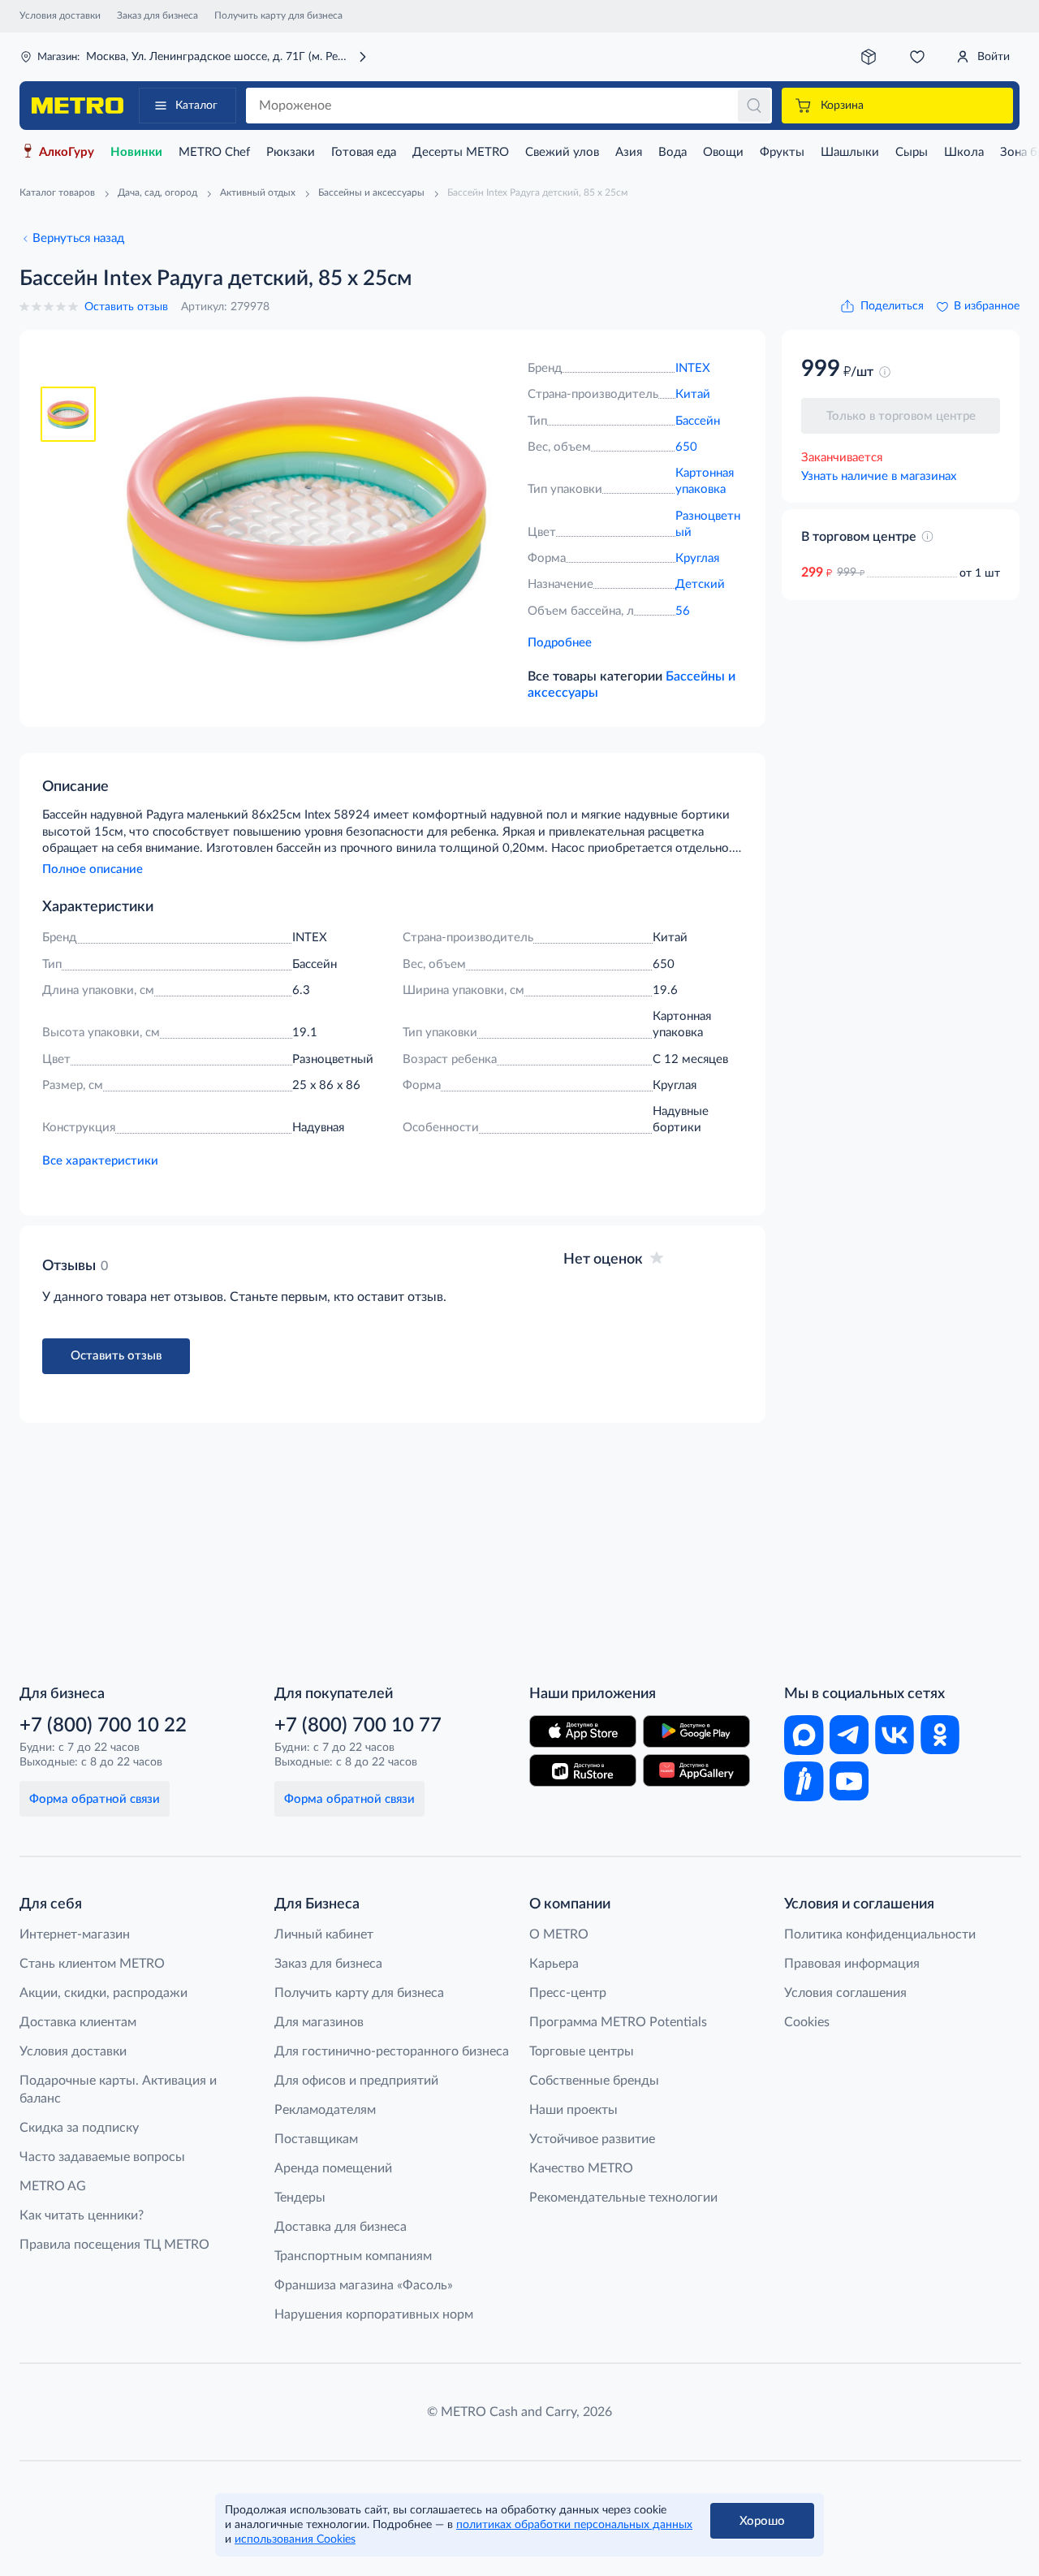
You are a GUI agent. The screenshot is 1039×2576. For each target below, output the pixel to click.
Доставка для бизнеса (341, 2227)
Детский (700, 584)
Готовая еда (364, 152)
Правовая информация (852, 1964)
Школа (964, 152)
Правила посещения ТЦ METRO (114, 2245)
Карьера (554, 1964)
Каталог (196, 106)
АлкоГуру (67, 152)
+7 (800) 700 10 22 (103, 1726)
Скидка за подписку (79, 2128)
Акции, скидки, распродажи (103, 1993)
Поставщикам (316, 2139)
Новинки (136, 152)
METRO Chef (214, 152)
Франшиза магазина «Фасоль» (364, 2285)
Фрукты (782, 152)
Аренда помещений (333, 2168)
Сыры (912, 152)
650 (686, 447)
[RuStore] (583, 1770)
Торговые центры (582, 2051)
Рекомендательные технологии (623, 2198)
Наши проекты (573, 2110)
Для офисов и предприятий (356, 2081)
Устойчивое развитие (592, 2139)
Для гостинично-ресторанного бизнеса (392, 2051)
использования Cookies (295, 2539)
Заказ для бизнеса (157, 15)
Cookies (807, 2022)
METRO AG (53, 2186)
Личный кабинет (324, 1934)
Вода (673, 152)
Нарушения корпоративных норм (374, 2315)
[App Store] (583, 1731)
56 (683, 611)
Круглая (697, 558)
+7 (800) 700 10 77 (358, 1726)
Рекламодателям (325, 2110)
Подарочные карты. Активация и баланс (118, 2090)
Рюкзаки (291, 152)
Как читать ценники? (82, 2215)
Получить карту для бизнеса (278, 15)
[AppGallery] (696, 1770)
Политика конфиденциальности (880, 1934)
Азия (629, 152)
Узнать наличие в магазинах (879, 476)
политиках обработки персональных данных (574, 2525)
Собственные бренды (594, 2081)
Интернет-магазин (75, 1934)
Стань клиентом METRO (92, 1964)
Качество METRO (581, 2168)
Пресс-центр (568, 1993)
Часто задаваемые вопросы (102, 2157)
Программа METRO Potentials (618, 2022)
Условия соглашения (845, 1993)
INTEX (693, 368)
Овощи (723, 152)
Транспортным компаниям (353, 2256)
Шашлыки (850, 152)
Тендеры (300, 2198)
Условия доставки (60, 15)
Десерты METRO (461, 152)
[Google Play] (696, 1731)
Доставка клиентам (78, 2022)
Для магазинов (319, 2022)
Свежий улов (562, 152)
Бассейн (698, 421)
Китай (693, 394)
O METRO (559, 1934)
